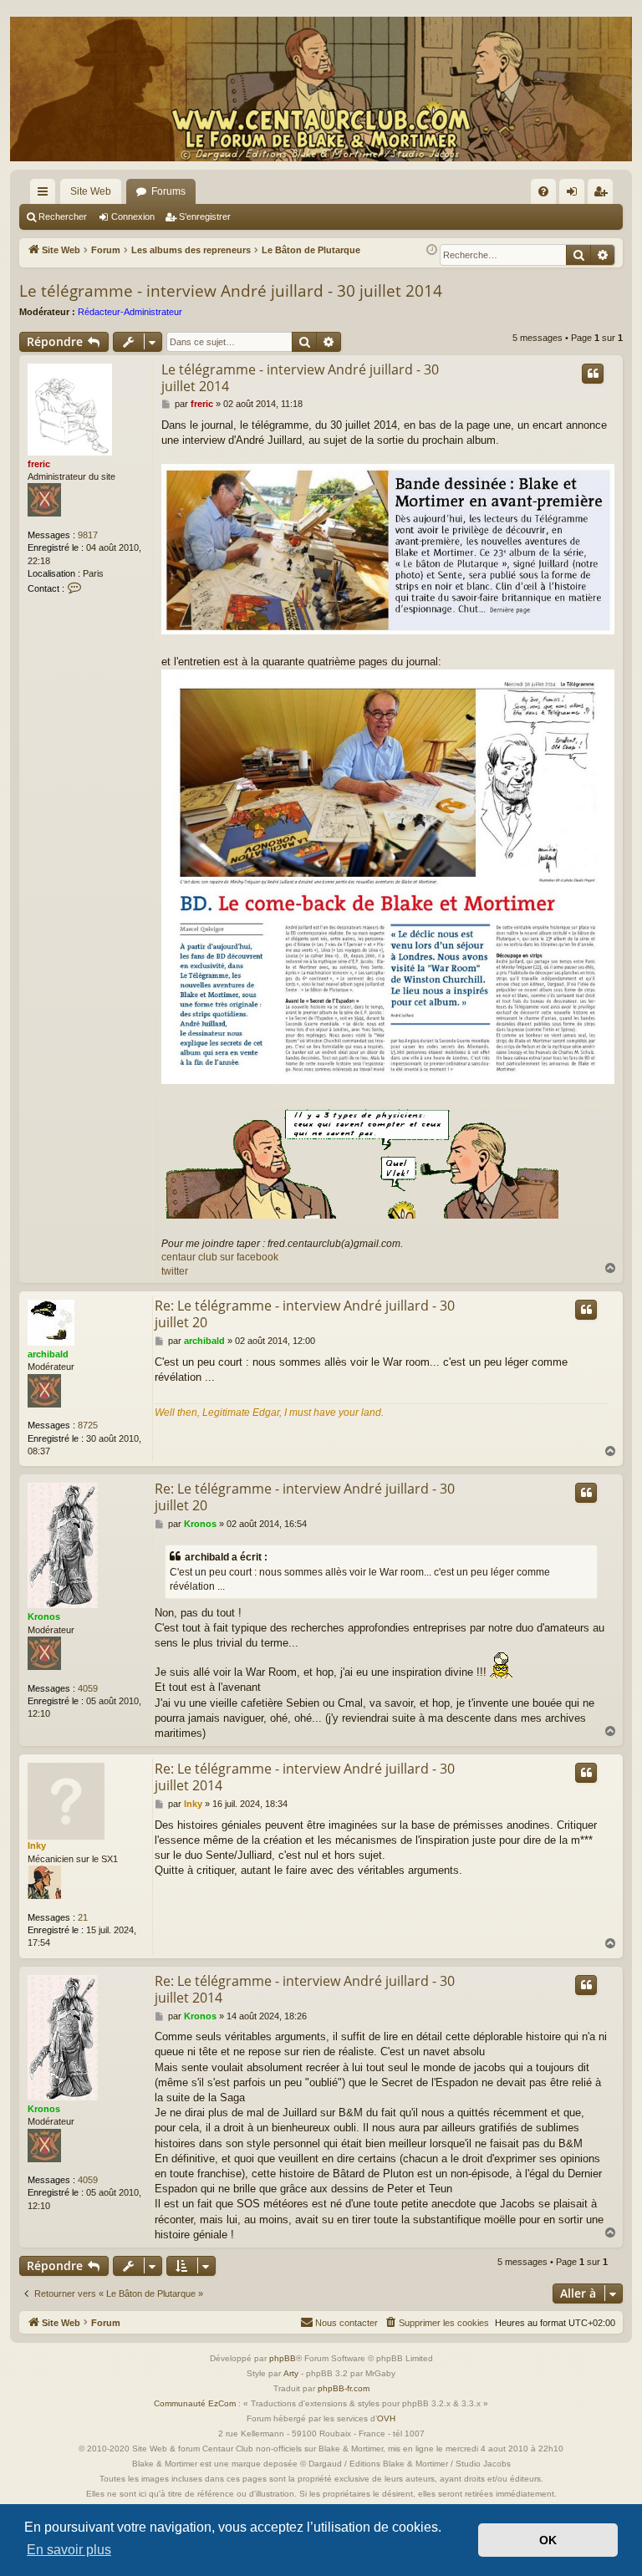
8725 (88, 1425)
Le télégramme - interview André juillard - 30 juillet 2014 (231, 291)
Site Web (91, 191)
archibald (48, 1354)
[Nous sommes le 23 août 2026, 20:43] (432, 250)
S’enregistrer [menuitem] (604, 195)
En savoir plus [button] (69, 2550)
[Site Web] (321, 89)
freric (39, 464)
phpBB (283, 2358)
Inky (37, 1845)
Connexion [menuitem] (575, 195)
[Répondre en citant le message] (593, 374)
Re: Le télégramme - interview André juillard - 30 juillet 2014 (305, 1777)
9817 (88, 535)
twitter (175, 1271)
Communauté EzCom (195, 2403)
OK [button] (548, 2540)
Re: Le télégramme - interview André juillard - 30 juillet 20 (305, 1314)
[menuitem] (543, 191)
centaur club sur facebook (220, 1257)
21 (83, 1917)
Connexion (133, 216)
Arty (291, 2373)
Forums (168, 191)
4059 (88, 1688)
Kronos (44, 1616)
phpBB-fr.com (344, 2388)
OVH (386, 2418)
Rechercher (63, 216)
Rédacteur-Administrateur (130, 312)
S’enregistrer (205, 216)
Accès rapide (46, 195)
